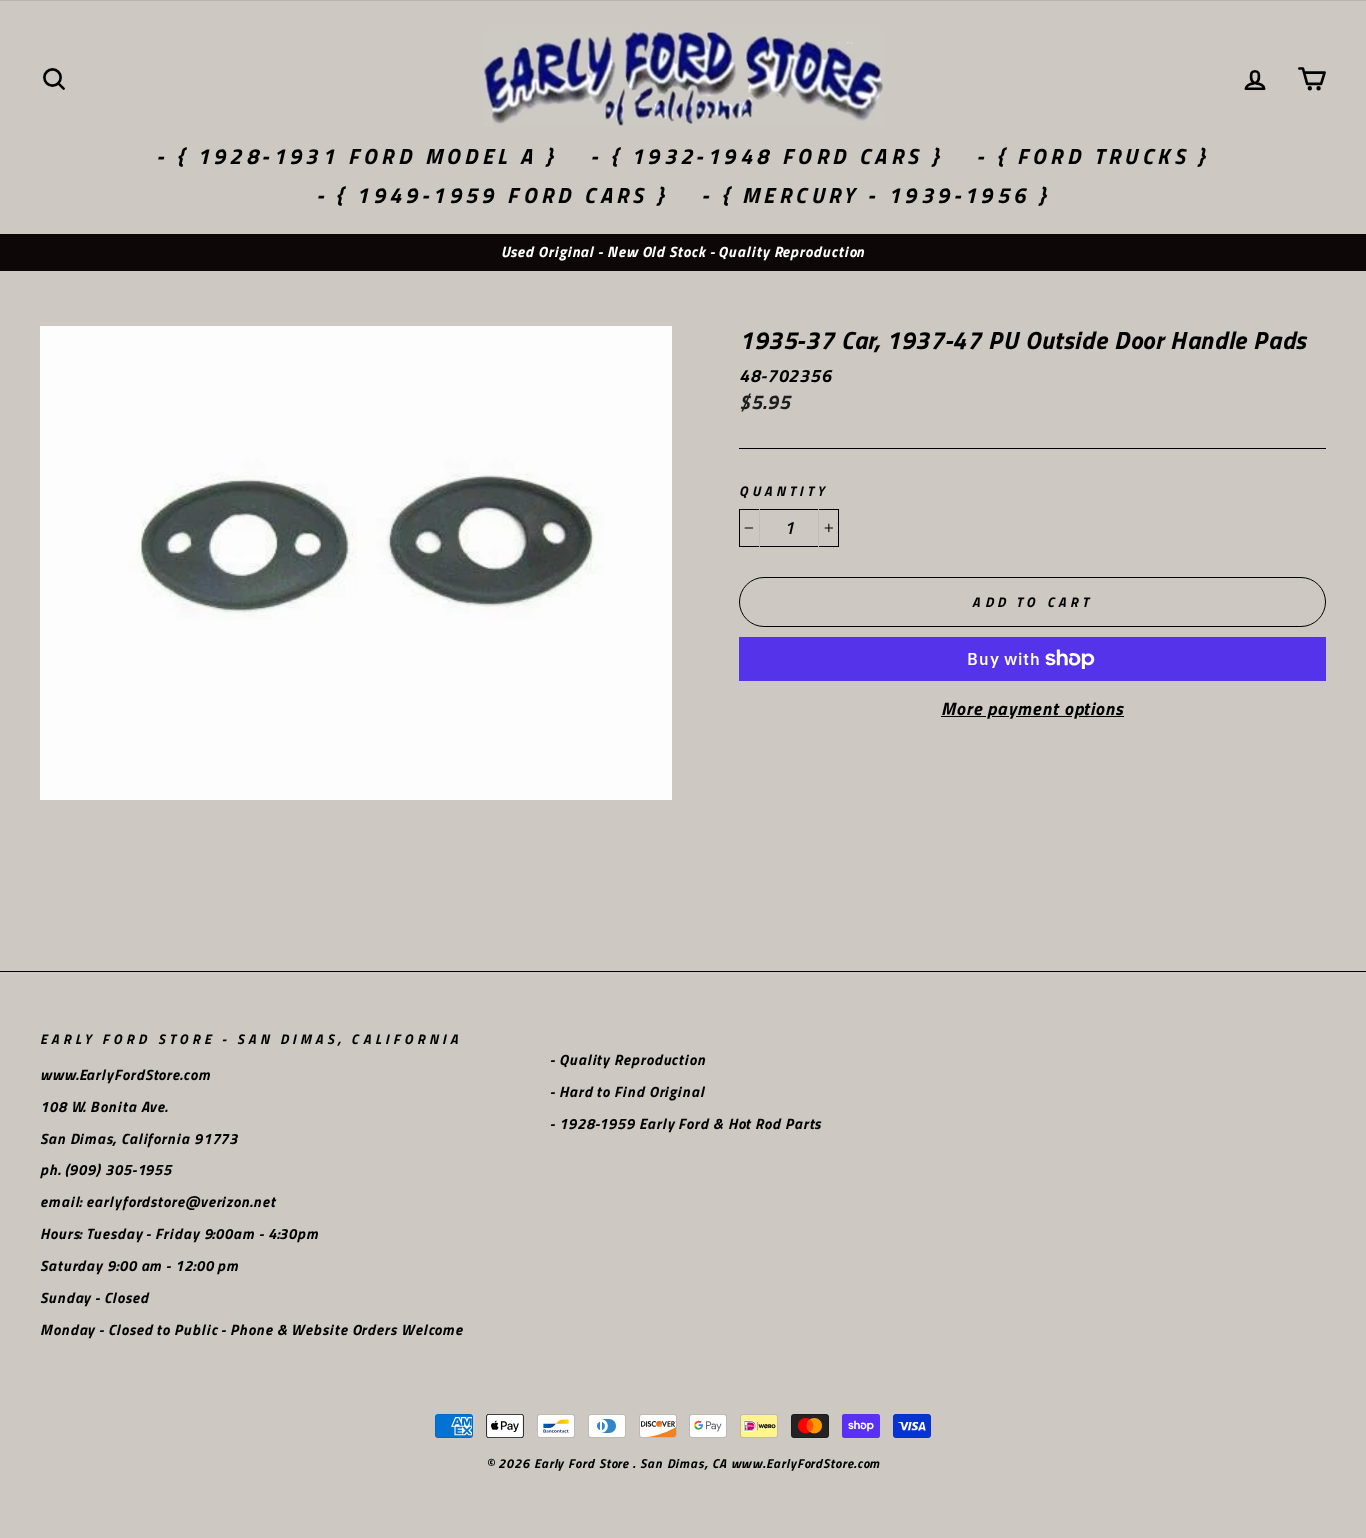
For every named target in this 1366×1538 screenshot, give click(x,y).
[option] (683, 252)
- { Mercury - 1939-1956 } (875, 195)
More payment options (1032, 709)
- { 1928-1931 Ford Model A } (356, 156)
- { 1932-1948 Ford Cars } (766, 156)
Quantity (783, 491)
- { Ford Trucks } (1093, 156)
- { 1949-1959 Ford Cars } (492, 195)
